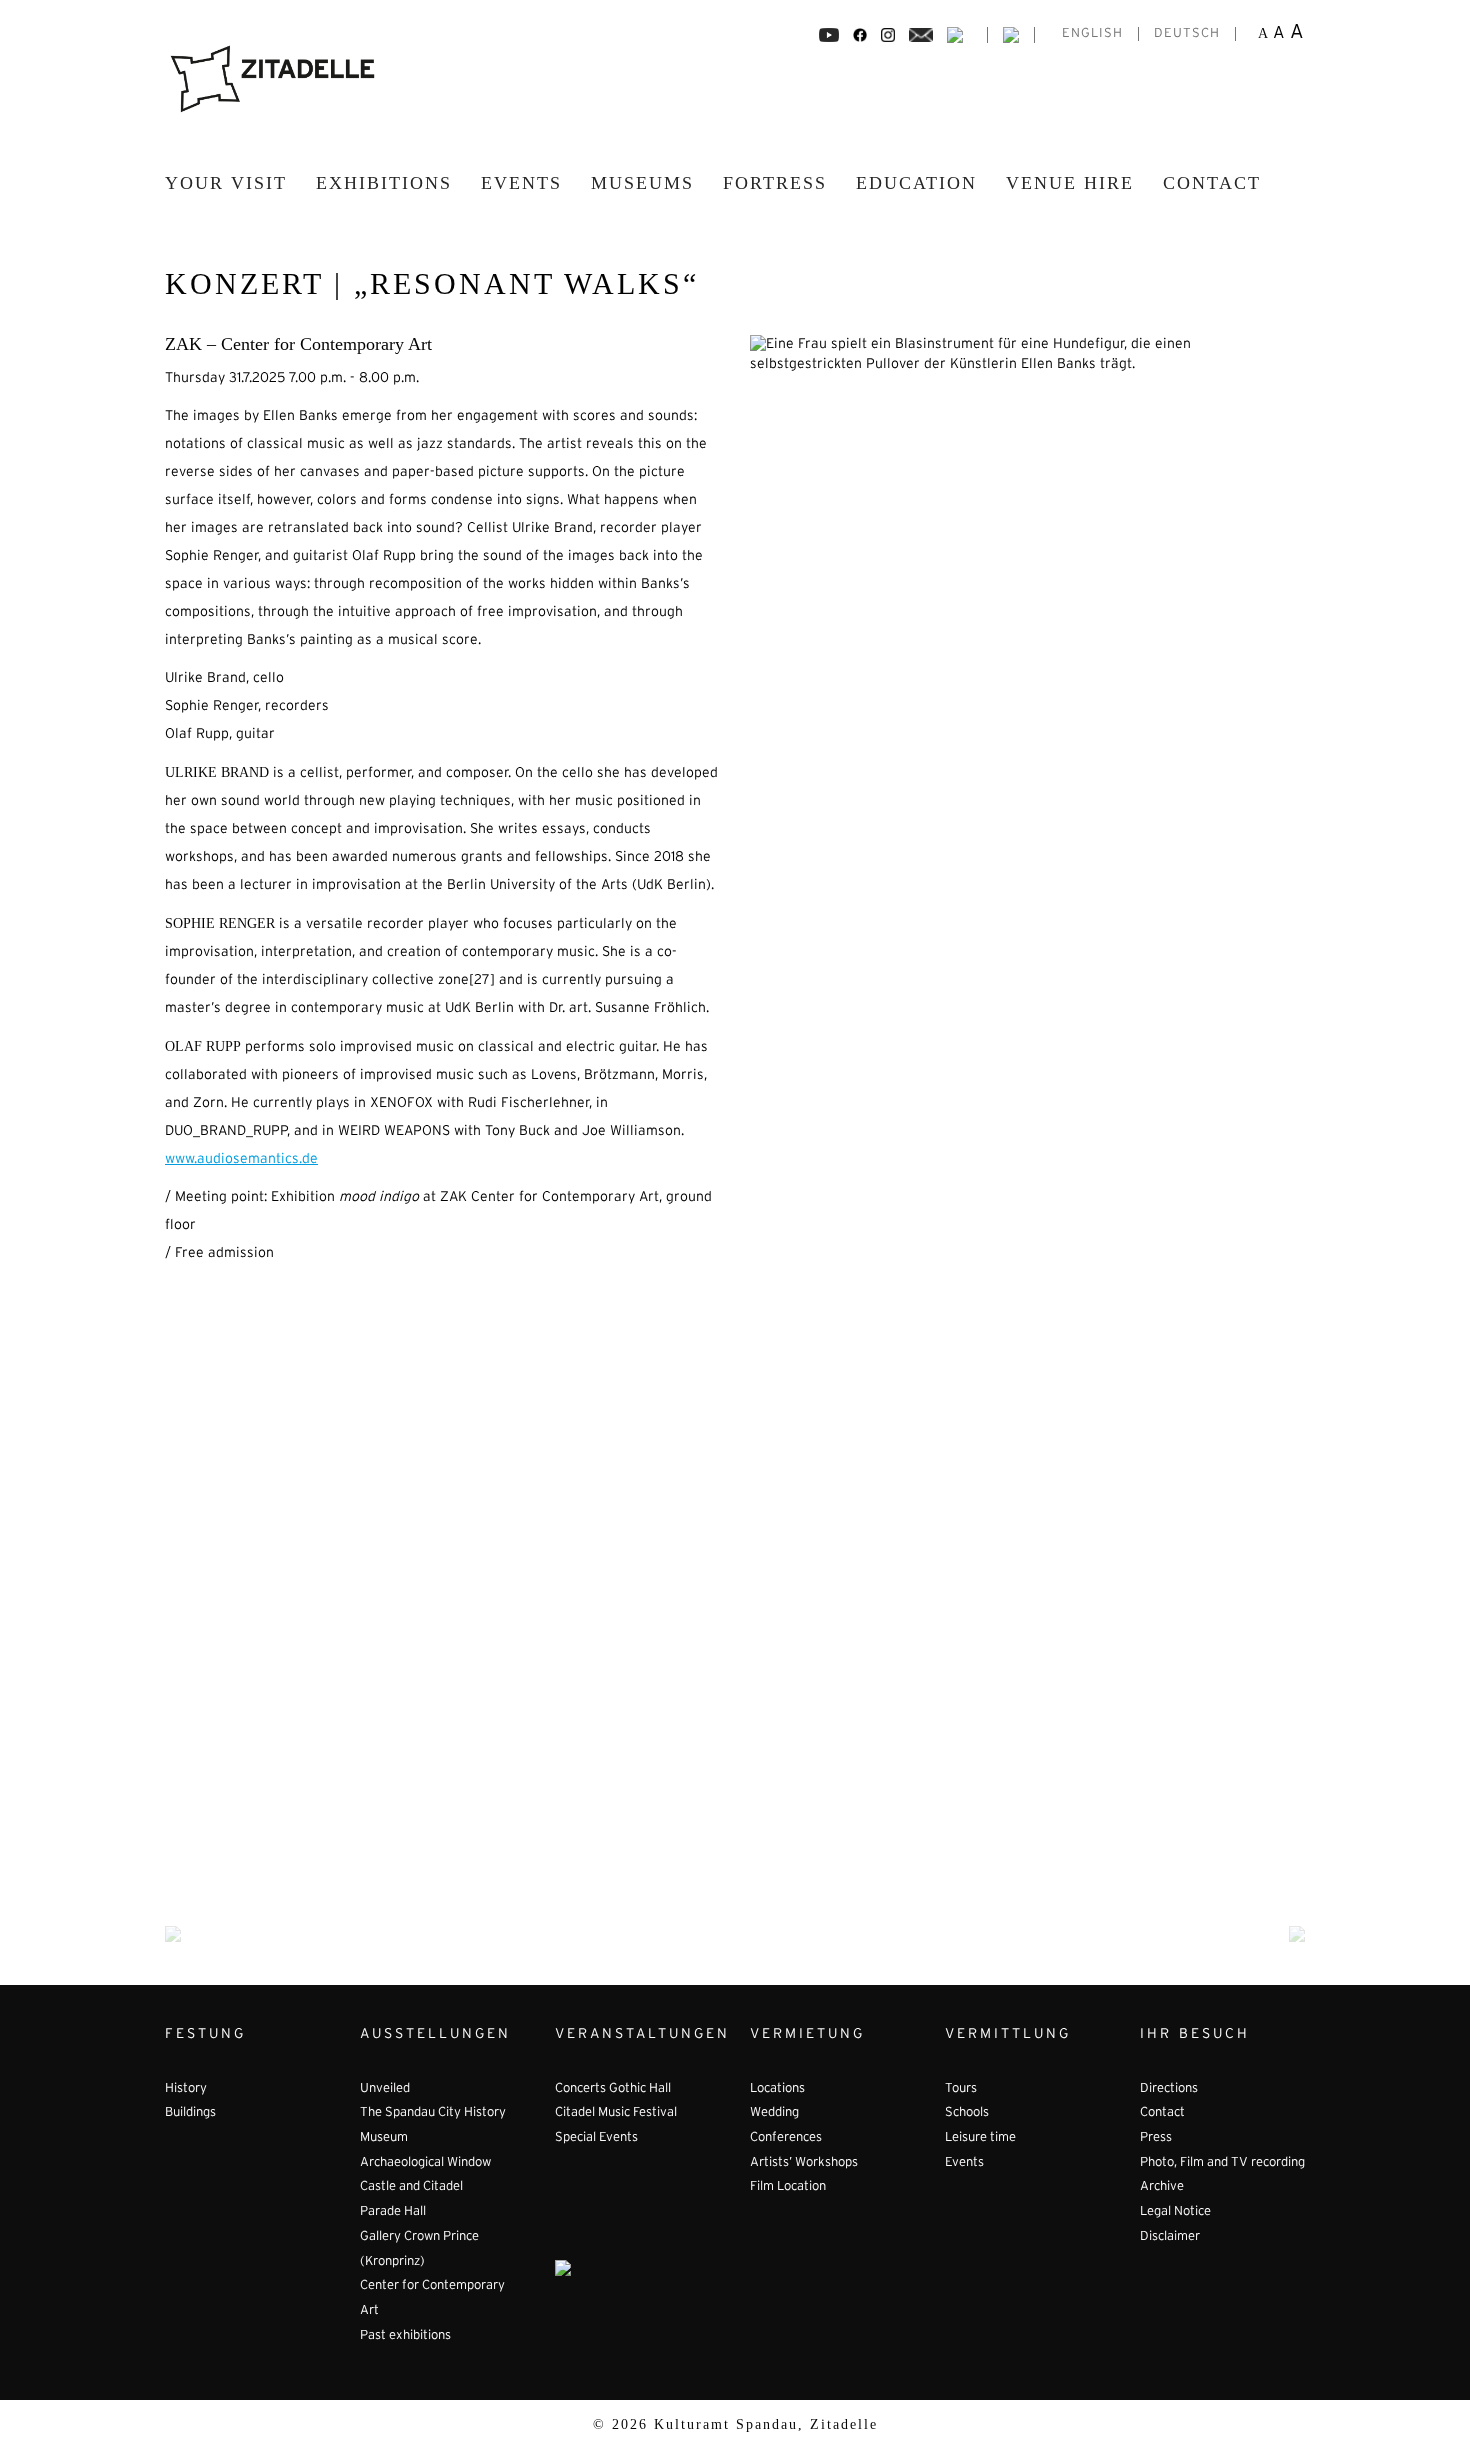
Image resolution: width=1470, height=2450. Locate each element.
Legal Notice (1175, 2212)
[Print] (955, 35)
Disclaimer (1170, 2237)
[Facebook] (829, 35)
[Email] (921, 35)
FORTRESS (775, 183)
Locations (777, 2089)
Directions (1169, 2089)
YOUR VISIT (226, 183)
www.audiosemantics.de (241, 1159)
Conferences (786, 2138)
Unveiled (385, 2089)
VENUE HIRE (1070, 183)
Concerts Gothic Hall (613, 2089)
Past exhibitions (405, 2336)
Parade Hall (393, 2212)
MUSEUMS (642, 183)
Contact (1212, 183)
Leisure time (980, 2138)
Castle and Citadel (411, 2187)
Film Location (788, 2187)
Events (964, 2163)
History (186, 2089)
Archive (1162, 2187)
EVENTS (521, 183)
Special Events (596, 2138)
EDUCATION (916, 183)
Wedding (774, 2113)
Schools (967, 2113)
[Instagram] (888, 35)
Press (1156, 2138)
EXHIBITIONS (384, 183)
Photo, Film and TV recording (1222, 2163)
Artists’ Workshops (804, 2163)
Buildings (190, 2113)
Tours (961, 2089)
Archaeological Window (425, 2163)
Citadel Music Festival (616, 2113)
